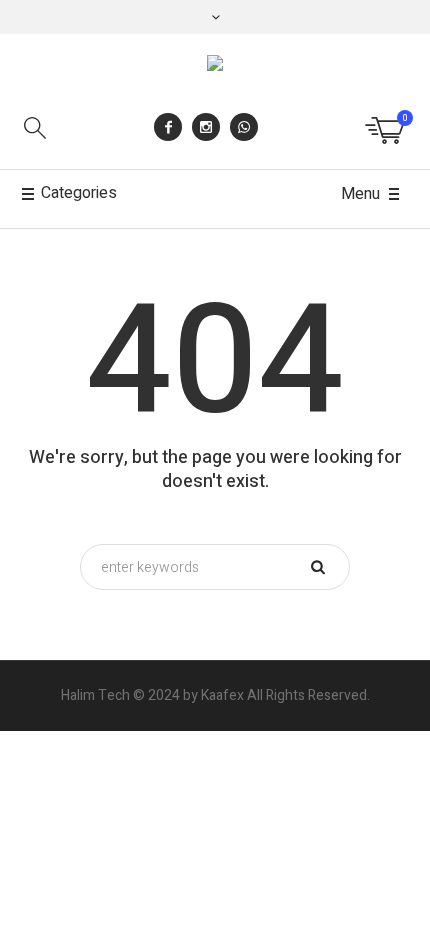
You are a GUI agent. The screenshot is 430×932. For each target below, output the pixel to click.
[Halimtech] (215, 66)
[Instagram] (206, 127)
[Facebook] (168, 127)
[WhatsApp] (244, 127)
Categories (79, 193)
